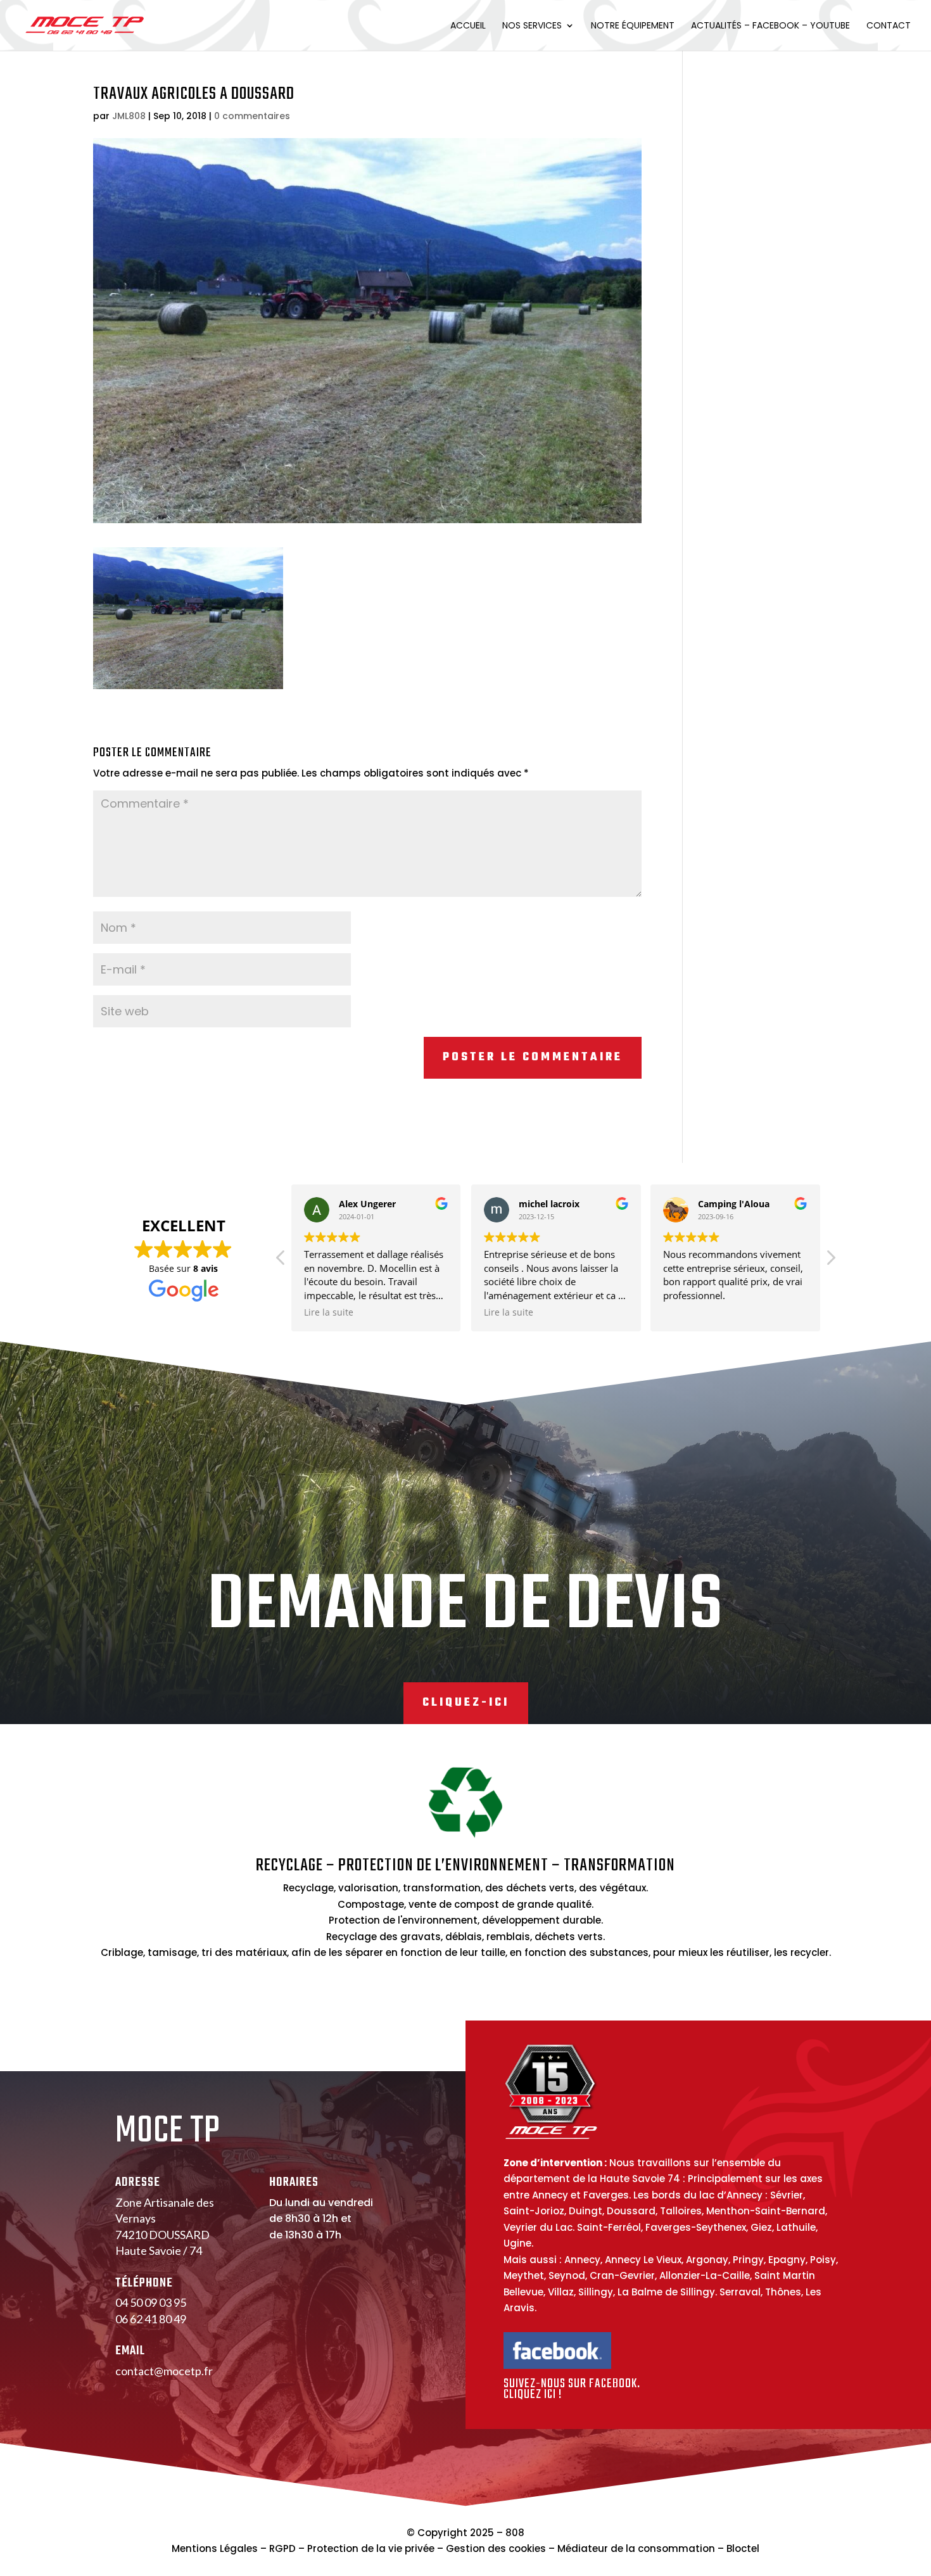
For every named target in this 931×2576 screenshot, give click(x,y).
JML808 (129, 116)
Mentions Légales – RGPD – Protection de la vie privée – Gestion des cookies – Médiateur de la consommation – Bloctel (465, 2548)
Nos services (532, 26)
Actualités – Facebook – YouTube (770, 26)
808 (515, 2533)
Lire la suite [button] (329, 1312)
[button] (830, 1261)
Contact (889, 26)
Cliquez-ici (466, 1703)
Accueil (468, 26)
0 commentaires (252, 116)
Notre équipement (633, 26)
